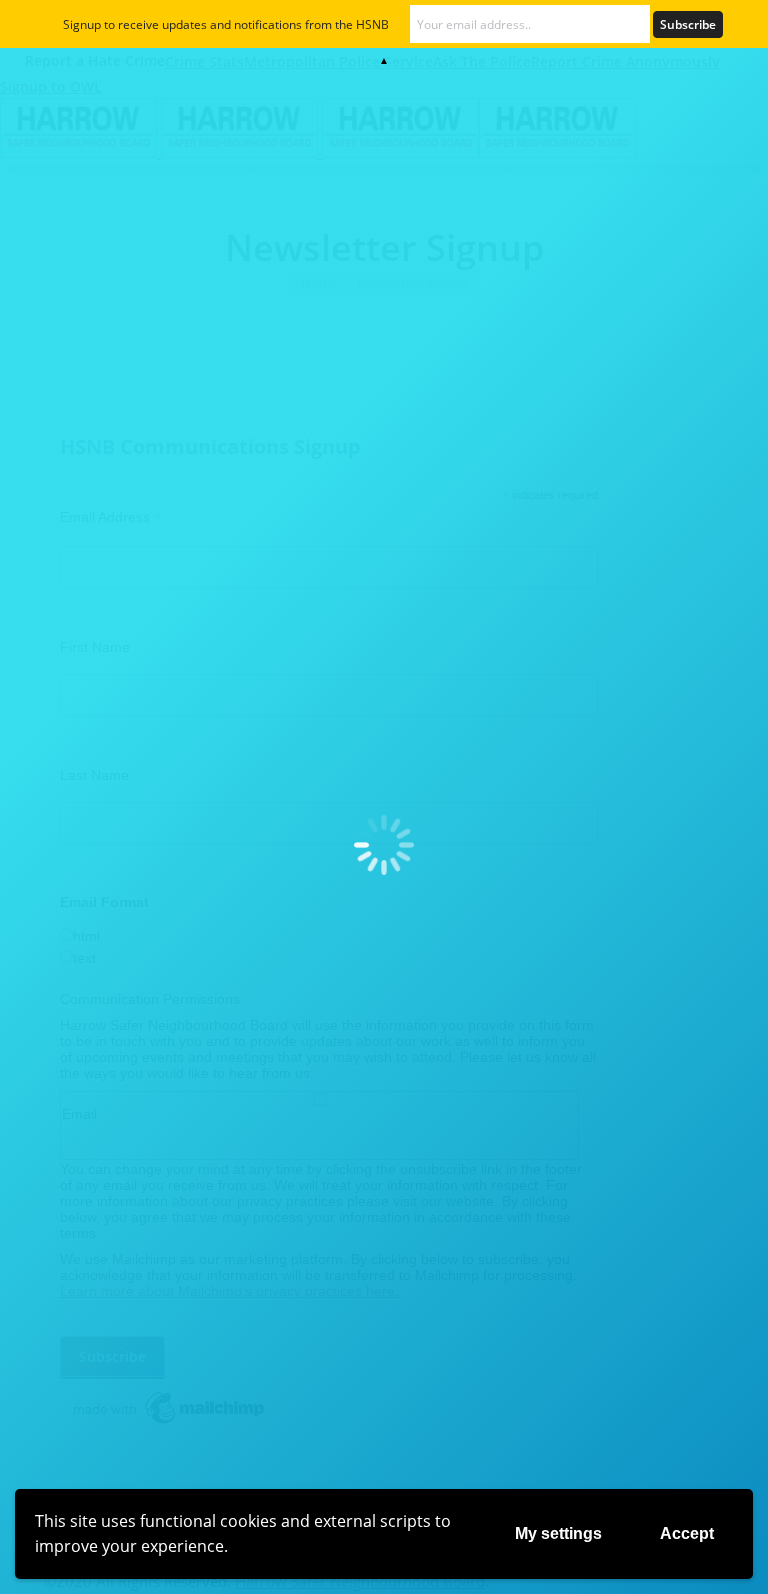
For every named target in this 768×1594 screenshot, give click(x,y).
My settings (558, 1533)
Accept (687, 1533)
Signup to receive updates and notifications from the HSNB (226, 24)
